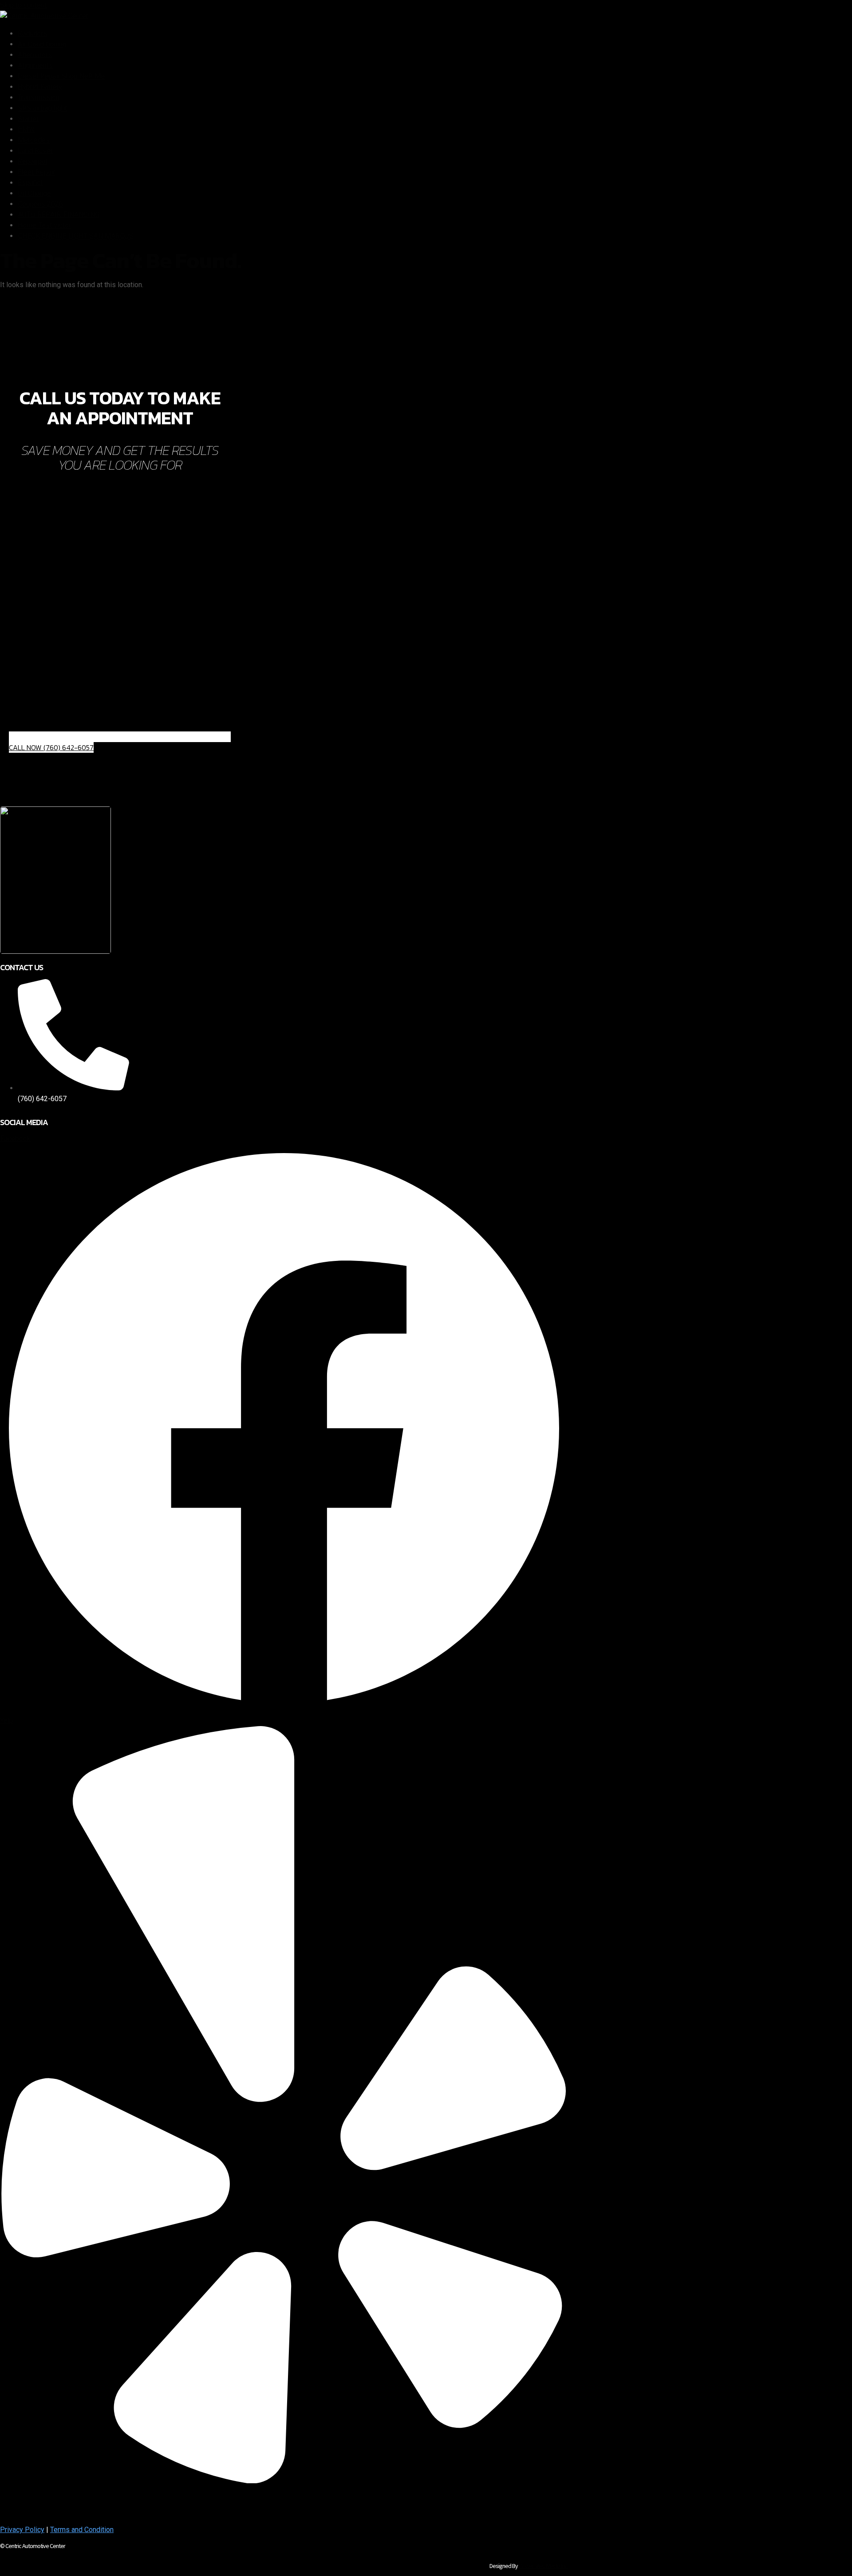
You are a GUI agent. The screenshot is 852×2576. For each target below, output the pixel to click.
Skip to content (23, 5)
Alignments (35, 65)
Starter (28, 119)
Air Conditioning (42, 44)
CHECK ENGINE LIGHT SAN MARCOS (76, 236)
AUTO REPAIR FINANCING (59, 215)
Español (30, 183)
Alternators (35, 55)
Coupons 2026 (40, 204)
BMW (26, 129)
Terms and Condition (82, 2530)
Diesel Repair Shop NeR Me (61, 76)
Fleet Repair (37, 172)
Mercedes (34, 140)
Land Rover (35, 151)
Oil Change (34, 193)
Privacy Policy (22, 2530)
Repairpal (32, 161)
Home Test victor (44, 225)
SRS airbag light (42, 108)
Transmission (39, 97)
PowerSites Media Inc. (543, 2566)
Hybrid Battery (40, 87)
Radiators (33, 34)
